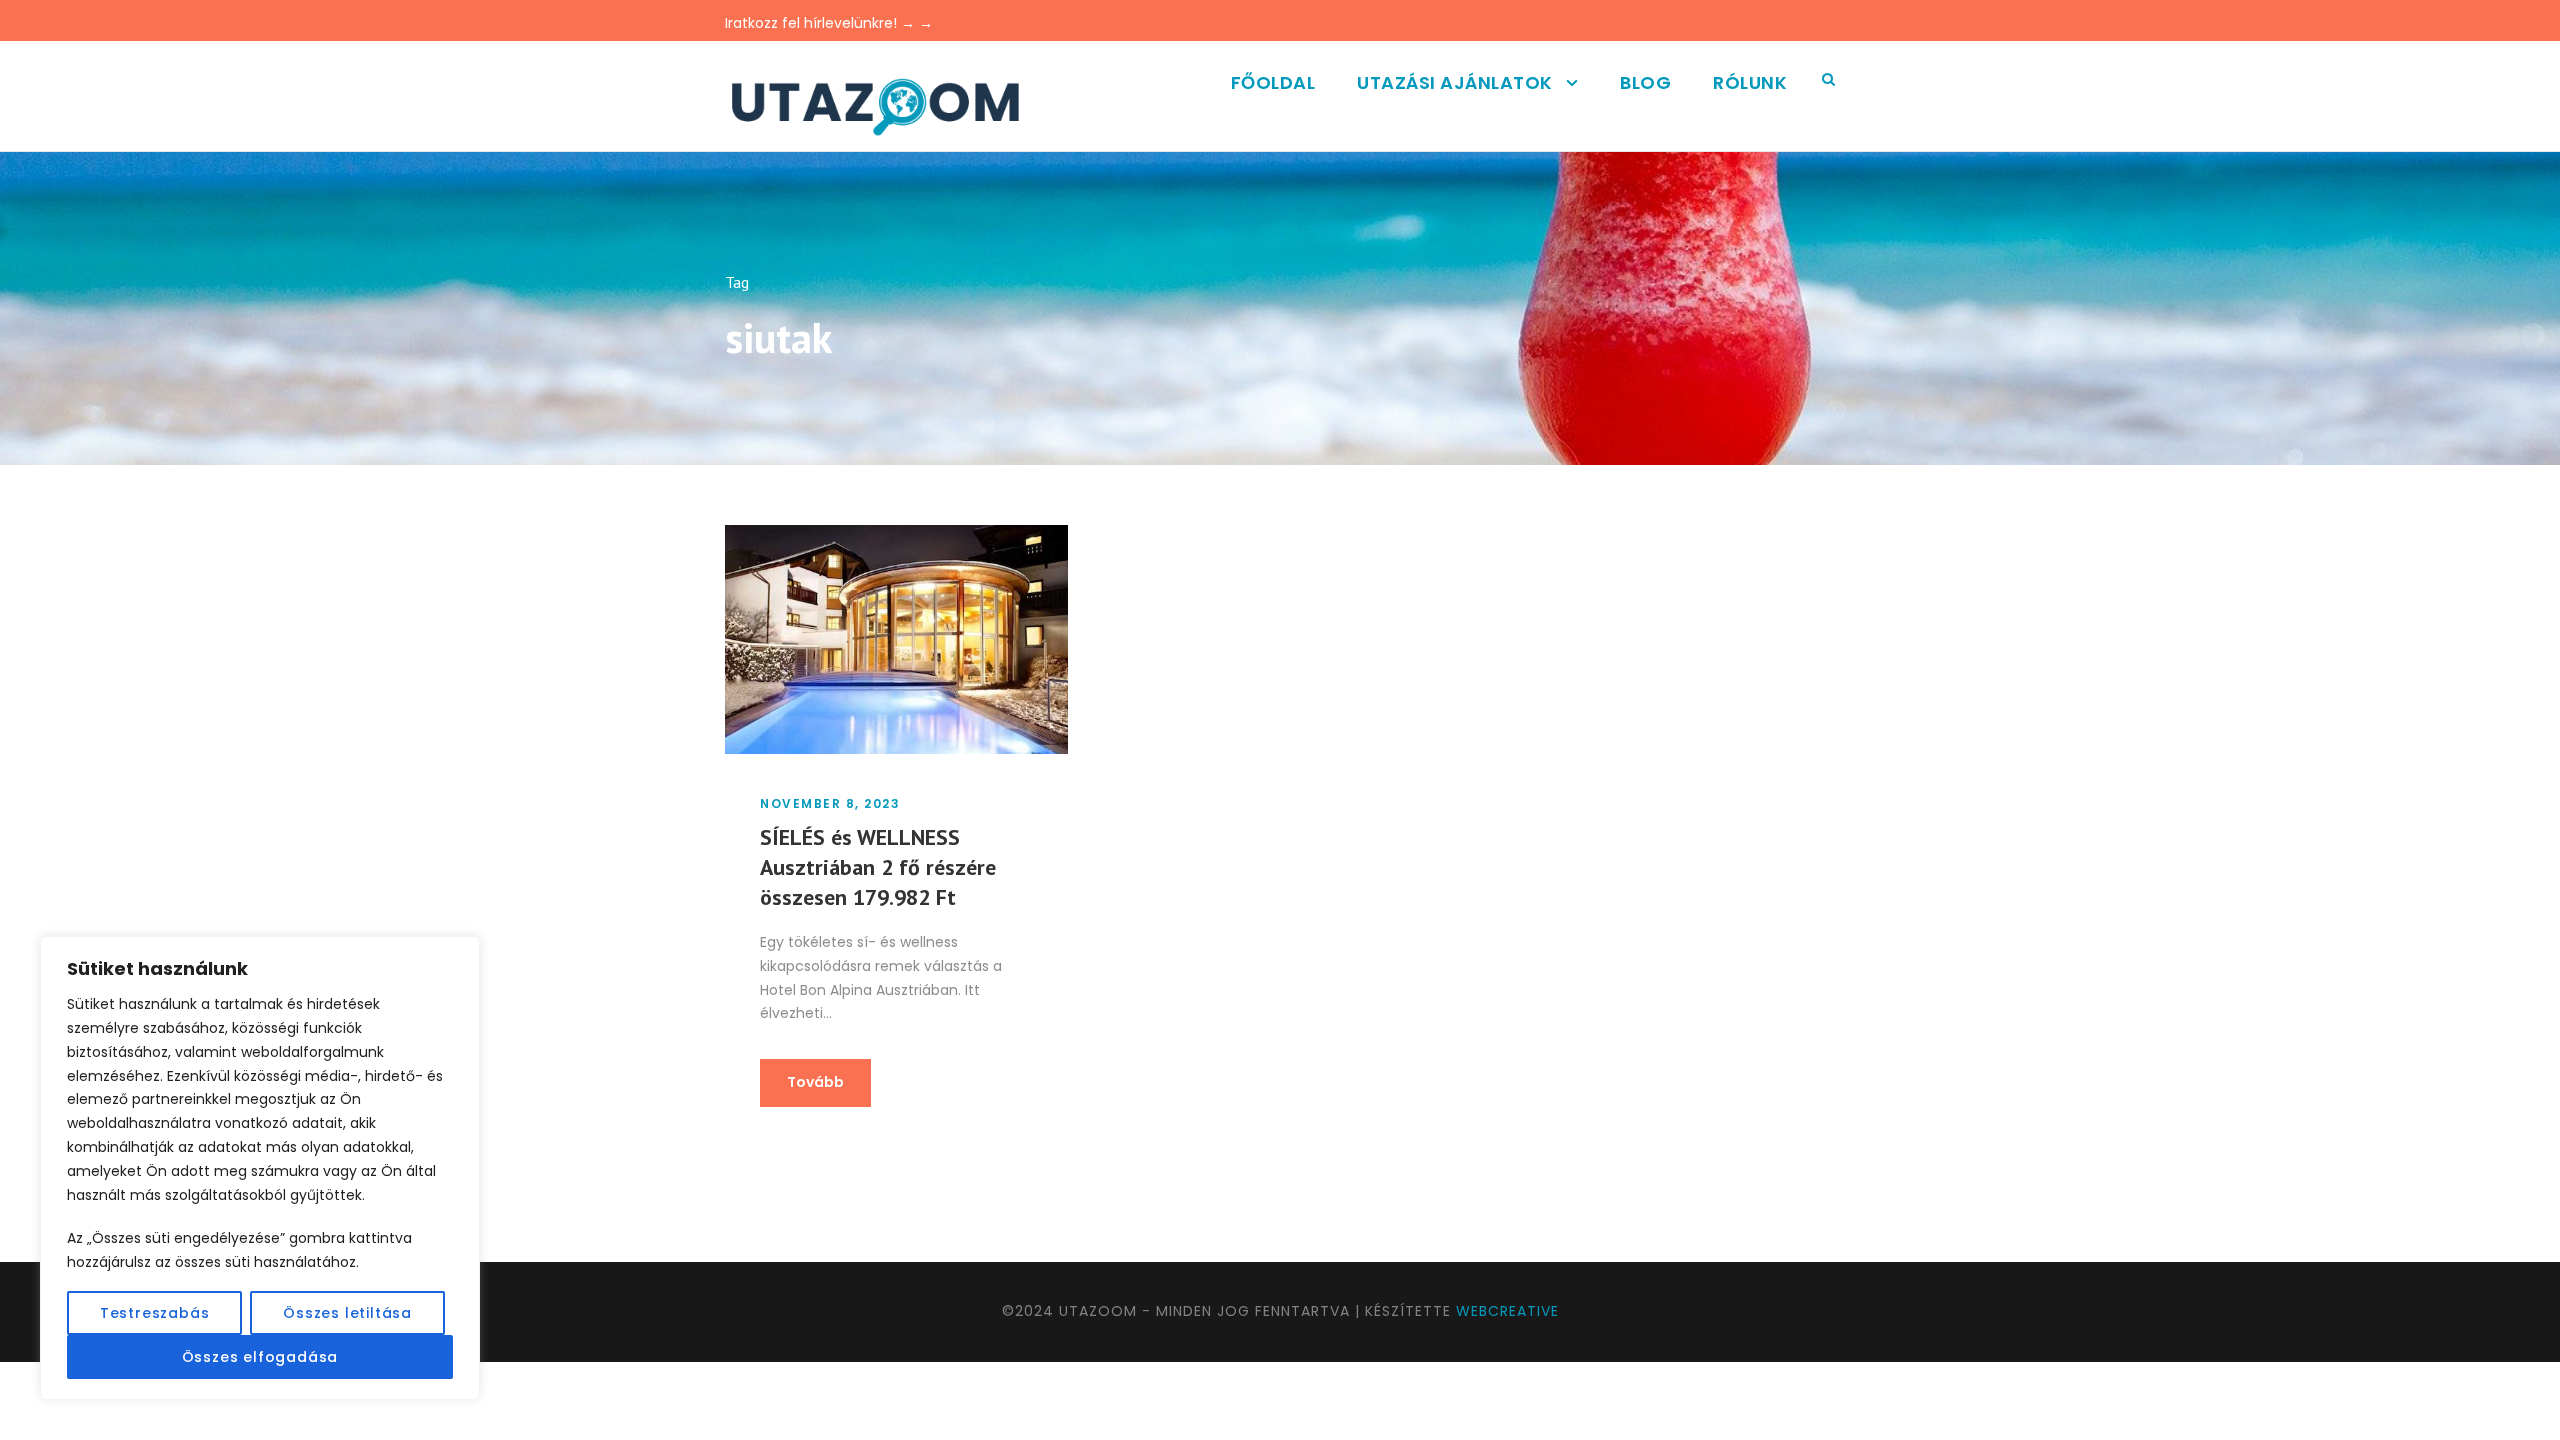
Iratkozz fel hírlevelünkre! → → (829, 23)
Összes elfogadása (260, 1357)
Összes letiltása (347, 1313)
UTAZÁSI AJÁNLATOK (1455, 82)
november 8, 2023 (830, 803)
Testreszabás (155, 1313)
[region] (260, 1168)
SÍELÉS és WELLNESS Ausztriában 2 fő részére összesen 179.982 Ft (878, 867)
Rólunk (1750, 82)
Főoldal (1273, 82)
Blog (1645, 82)
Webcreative (1507, 1311)
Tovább (815, 1082)
